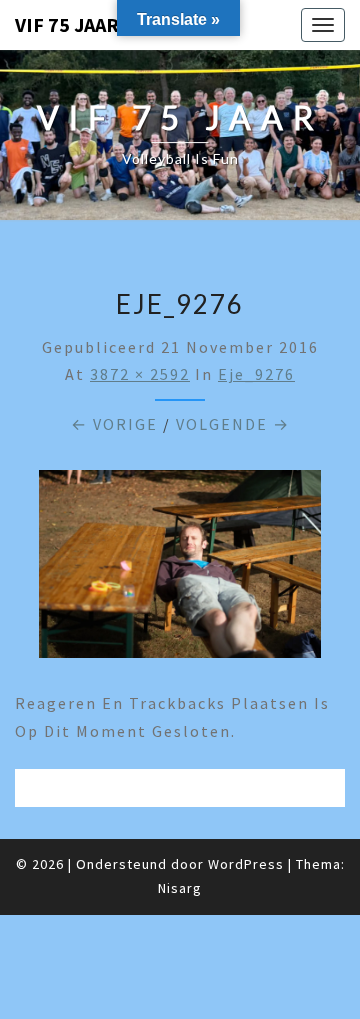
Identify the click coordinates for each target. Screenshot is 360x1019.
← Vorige (114, 424)
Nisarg (180, 888)
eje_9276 (256, 374)
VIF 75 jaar (67, 24)
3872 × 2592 (140, 374)
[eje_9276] (180, 570)
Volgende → (233, 424)
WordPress (246, 864)
